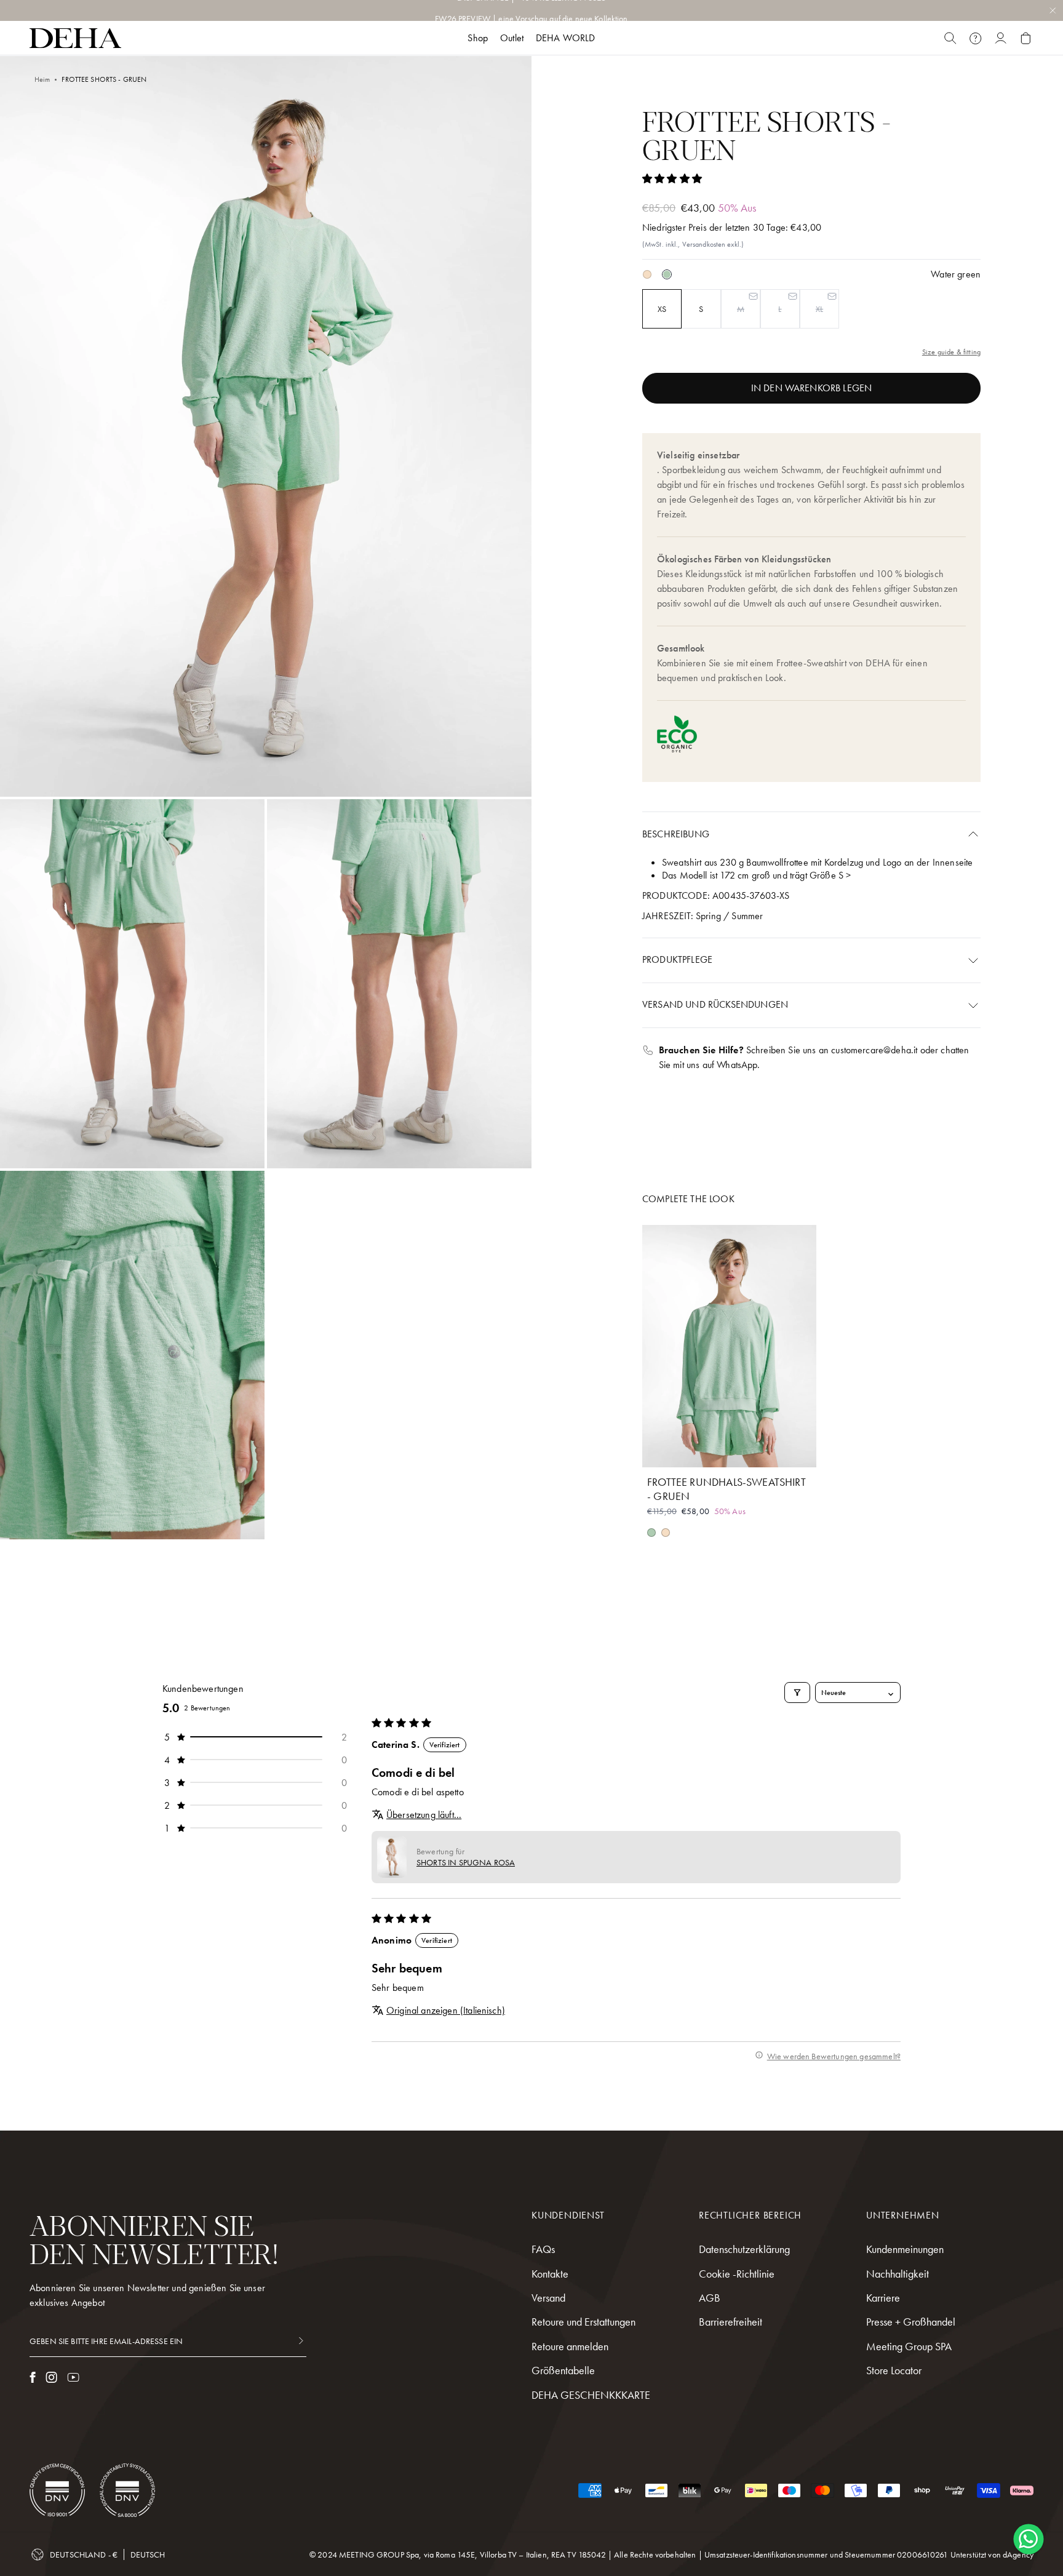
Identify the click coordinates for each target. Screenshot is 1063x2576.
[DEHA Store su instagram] (51, 2377)
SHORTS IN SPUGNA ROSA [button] (466, 1862)
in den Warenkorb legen (812, 388)
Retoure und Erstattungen (583, 2322)
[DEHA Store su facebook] (33, 2377)
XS (662, 309)
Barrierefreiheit (731, 2322)
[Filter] (797, 1693)
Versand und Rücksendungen (715, 1004)
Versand (548, 2298)
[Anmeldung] (1001, 38)
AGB (710, 2298)
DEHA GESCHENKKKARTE (591, 2395)
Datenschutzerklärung (744, 2249)
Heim (42, 79)
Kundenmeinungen (905, 2249)
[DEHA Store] (75, 38)
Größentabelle (563, 2370)
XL (819, 309)
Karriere (883, 2298)
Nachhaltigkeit (898, 2274)
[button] (672, 179)
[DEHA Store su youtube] (73, 2377)
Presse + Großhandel (911, 2322)
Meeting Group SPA (909, 2346)
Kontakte (550, 2274)
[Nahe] (950, 38)
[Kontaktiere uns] (975, 38)
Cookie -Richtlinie (737, 2274)
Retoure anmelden (570, 2346)
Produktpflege (677, 959)
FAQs (543, 2249)
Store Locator (894, 2370)
